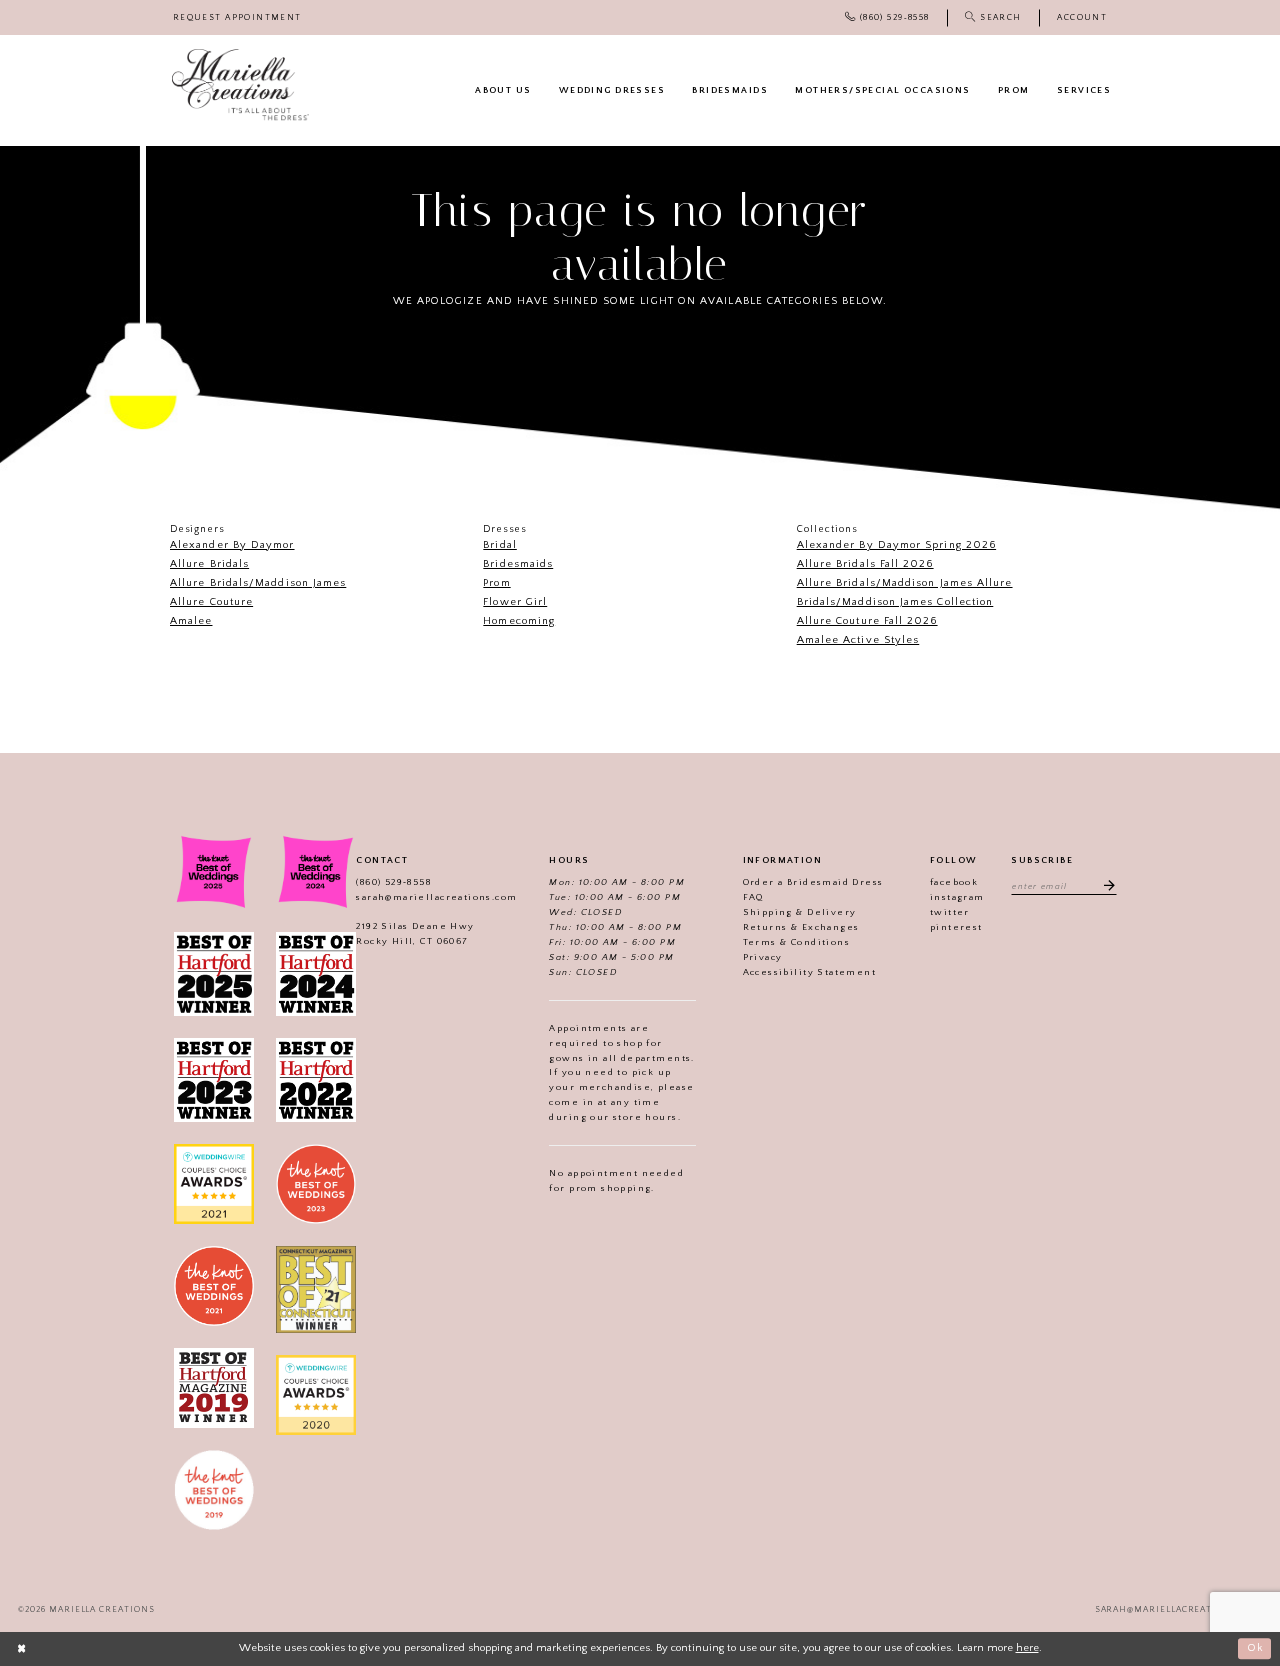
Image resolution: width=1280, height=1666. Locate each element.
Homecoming (519, 621)
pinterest (956, 927)
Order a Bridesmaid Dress (813, 882)
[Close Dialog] (22, 1649)
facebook (954, 882)
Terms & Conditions (796, 942)
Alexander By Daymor (232, 545)
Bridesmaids (518, 564)
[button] (1082, 17)
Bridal (499, 545)
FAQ (753, 897)
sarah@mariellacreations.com (436, 897)
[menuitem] (237, 17)
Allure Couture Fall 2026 (867, 621)
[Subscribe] (1104, 885)
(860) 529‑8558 (393, 882)
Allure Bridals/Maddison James (258, 583)
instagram (957, 897)
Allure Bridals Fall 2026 (865, 564)
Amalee (191, 621)
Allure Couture (211, 602)
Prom (496, 583)
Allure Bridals (209, 564)
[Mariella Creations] (240, 85)
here (1027, 1648)
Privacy (763, 957)
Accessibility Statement (809, 972)
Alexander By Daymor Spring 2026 (896, 545)
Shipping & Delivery (800, 912)
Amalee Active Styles (858, 640)
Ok (1255, 1648)
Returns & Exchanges (801, 927)
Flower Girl (515, 602)
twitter (950, 912)
